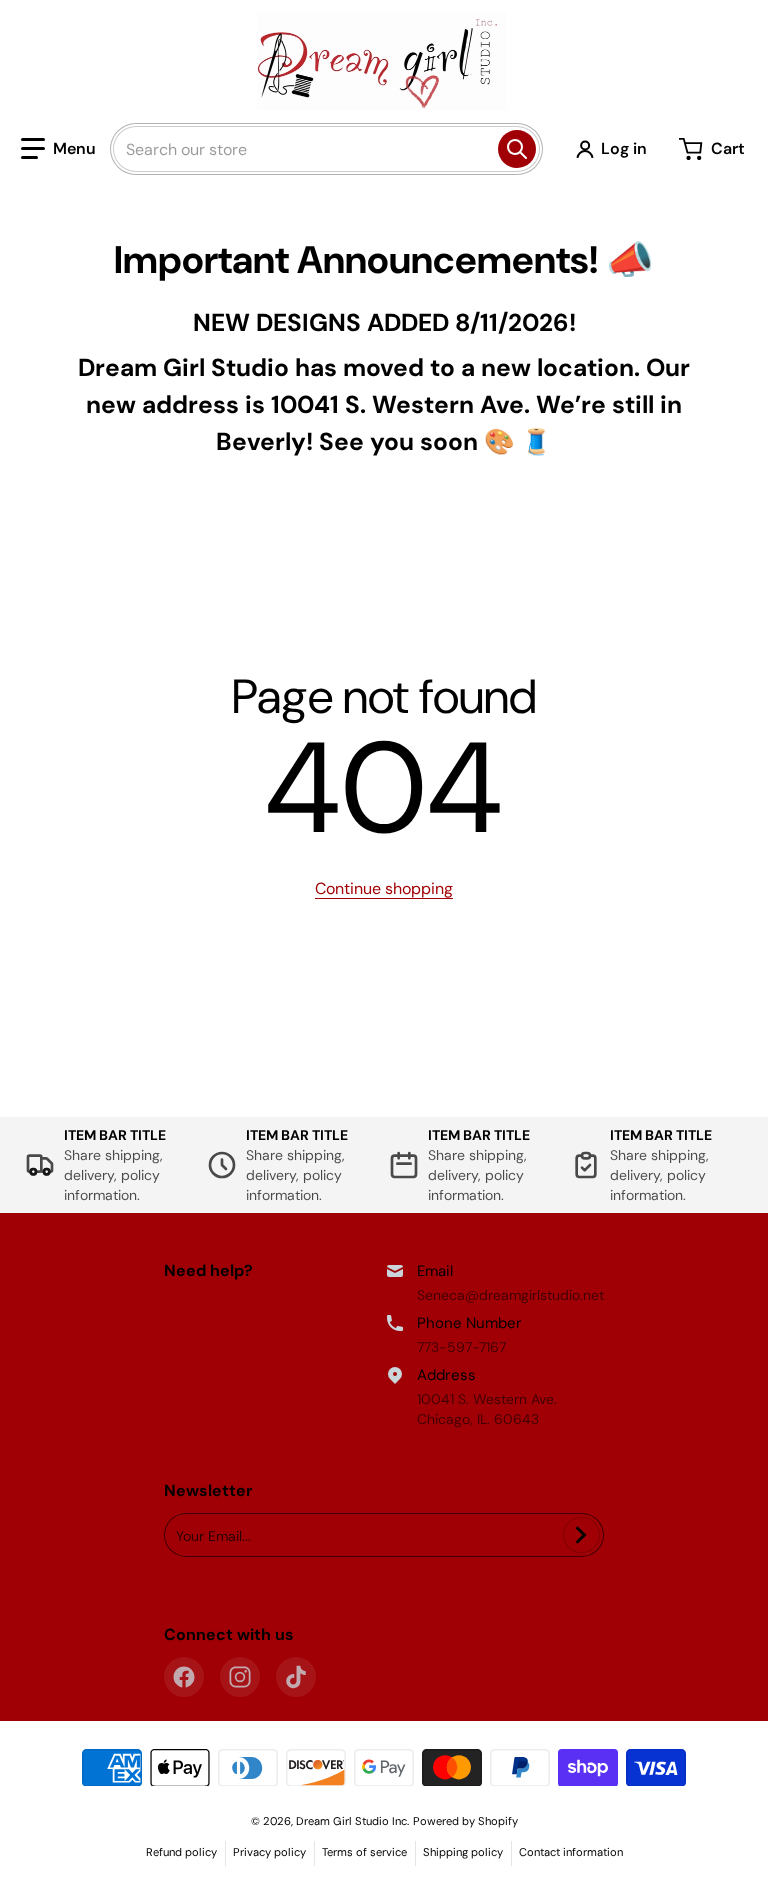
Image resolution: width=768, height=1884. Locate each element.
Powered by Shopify (465, 1821)
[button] (58, 149)
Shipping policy (463, 1852)
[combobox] (326, 149)
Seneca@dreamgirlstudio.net (510, 1295)
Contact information (571, 1852)
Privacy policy (269, 1852)
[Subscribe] (581, 1535)
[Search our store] (517, 149)
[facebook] (184, 1677)
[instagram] (240, 1677)
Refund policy (181, 1852)
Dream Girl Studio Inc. (352, 1821)
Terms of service (364, 1852)
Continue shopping (384, 888)
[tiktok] (296, 1677)
